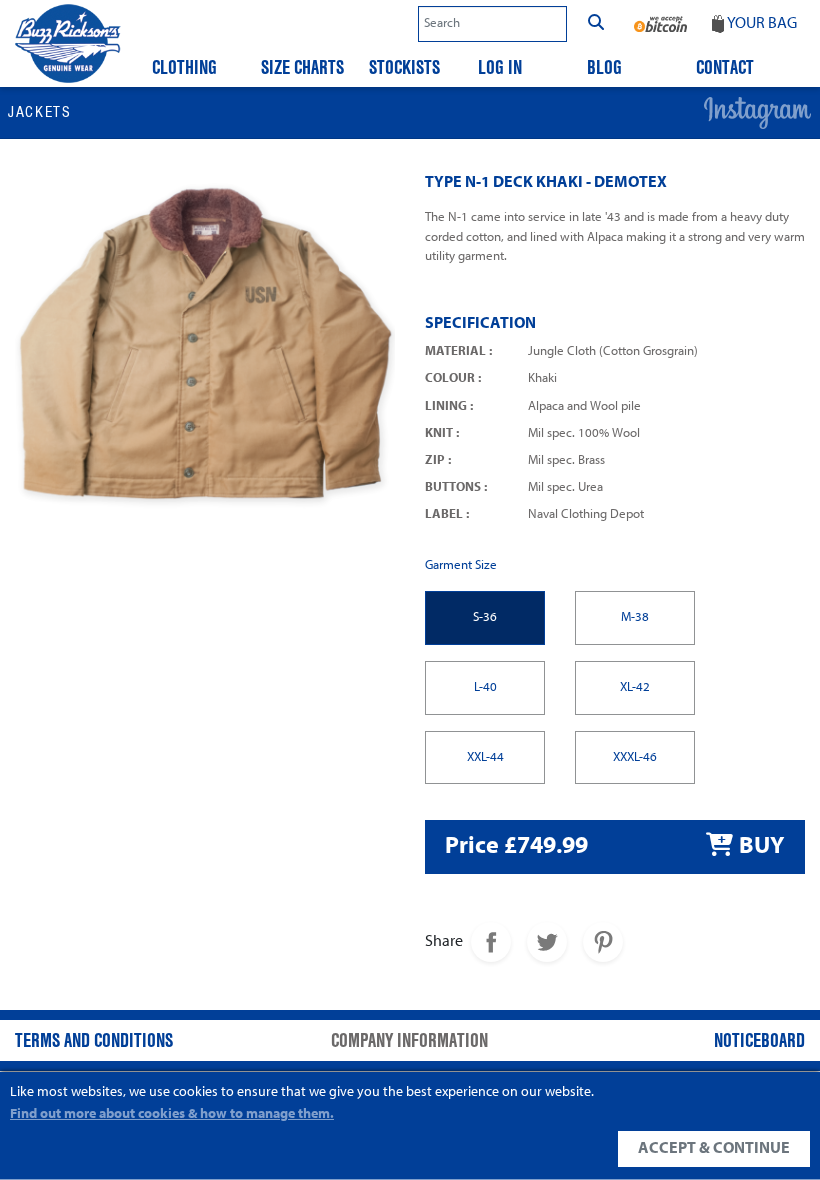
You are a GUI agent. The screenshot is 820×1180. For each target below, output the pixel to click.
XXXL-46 (635, 757)
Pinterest (603, 942)
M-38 (635, 617)
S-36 (485, 617)
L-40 (485, 687)
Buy (761, 847)
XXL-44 (485, 757)
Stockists (404, 67)
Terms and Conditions (94, 1040)
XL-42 (635, 687)
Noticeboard (759, 1040)
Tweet (547, 942)
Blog (604, 67)
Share (491, 942)
